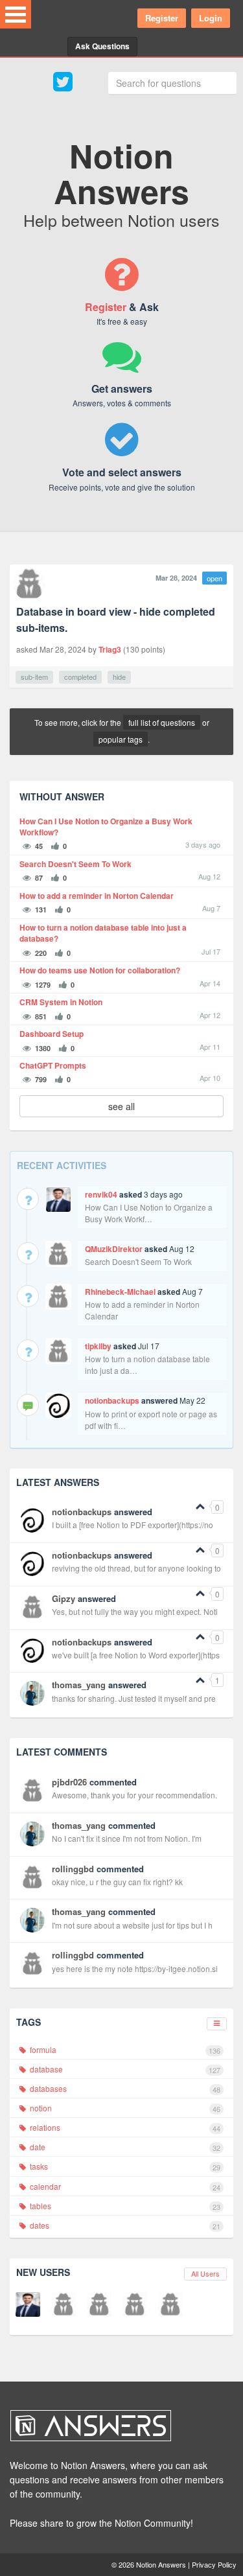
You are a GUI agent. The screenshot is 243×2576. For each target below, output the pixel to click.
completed (80, 677)
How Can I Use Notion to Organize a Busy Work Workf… (149, 1213)
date (124, 2147)
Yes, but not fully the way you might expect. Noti (135, 1611)
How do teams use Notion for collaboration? (100, 970)
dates (124, 2225)
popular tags (121, 739)
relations (124, 2128)
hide (119, 677)
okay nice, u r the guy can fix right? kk (117, 1882)
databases (124, 2089)
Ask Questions (102, 46)
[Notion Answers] (115, 2426)
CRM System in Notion (61, 1002)
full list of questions (162, 722)
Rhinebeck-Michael (120, 1292)
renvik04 (101, 1194)
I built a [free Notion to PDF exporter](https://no (133, 1525)
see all (121, 1106)
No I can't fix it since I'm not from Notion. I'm (127, 1838)
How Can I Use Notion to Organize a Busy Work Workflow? (106, 827)
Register (162, 18)
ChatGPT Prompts (53, 1066)
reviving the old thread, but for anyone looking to (136, 1568)
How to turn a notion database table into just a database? (103, 933)
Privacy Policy (214, 2564)
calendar (124, 2187)
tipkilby (98, 1346)
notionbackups (112, 1400)
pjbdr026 (69, 1782)
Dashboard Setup (52, 1034)
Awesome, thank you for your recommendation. (134, 1795)
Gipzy (64, 1598)
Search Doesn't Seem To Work (75, 864)
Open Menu (16, 14)
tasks (124, 2166)
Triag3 (110, 649)
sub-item (34, 677)
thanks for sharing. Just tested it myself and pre (134, 1698)
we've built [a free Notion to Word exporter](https (136, 1655)
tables (124, 2206)
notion (124, 2108)
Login (211, 18)
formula (124, 2050)
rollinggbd (73, 1869)
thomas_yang (79, 1685)
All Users (205, 2273)
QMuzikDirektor (114, 1249)
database (124, 2069)
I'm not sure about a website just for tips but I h (132, 1925)
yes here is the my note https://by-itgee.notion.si (135, 1968)
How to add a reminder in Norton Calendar (97, 896)
